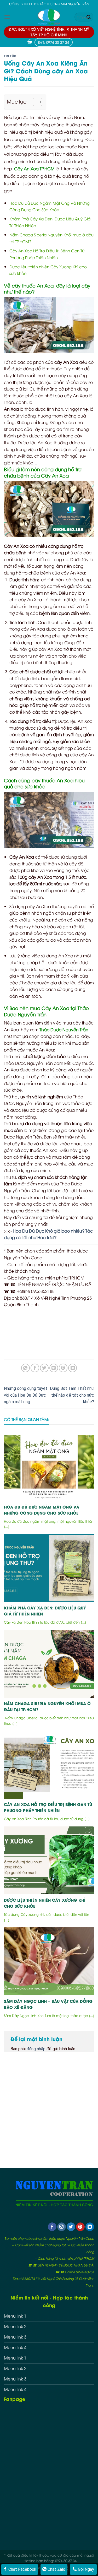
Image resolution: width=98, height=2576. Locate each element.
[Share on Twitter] (44, 1368)
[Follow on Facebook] (52, 2227)
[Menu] (7, 17)
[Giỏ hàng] (30, 42)
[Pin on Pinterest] (63, 1368)
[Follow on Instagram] (62, 2227)
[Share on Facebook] (35, 1368)
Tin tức (10, 56)
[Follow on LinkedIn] (90, 2227)
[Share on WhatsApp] (25, 1368)
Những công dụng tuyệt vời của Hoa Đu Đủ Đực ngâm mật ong (26, 1395)
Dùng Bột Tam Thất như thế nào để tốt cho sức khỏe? (72, 1395)
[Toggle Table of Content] (35, 102)
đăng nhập (36, 2049)
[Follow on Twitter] (71, 2227)
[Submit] (89, 17)
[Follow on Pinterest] (80, 2227)
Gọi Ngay (85, 2569)
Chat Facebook (22, 2569)
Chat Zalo (56, 2569)
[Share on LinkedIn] (73, 1368)
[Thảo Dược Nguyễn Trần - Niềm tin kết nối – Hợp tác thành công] (49, 17)
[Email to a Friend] (54, 1368)
